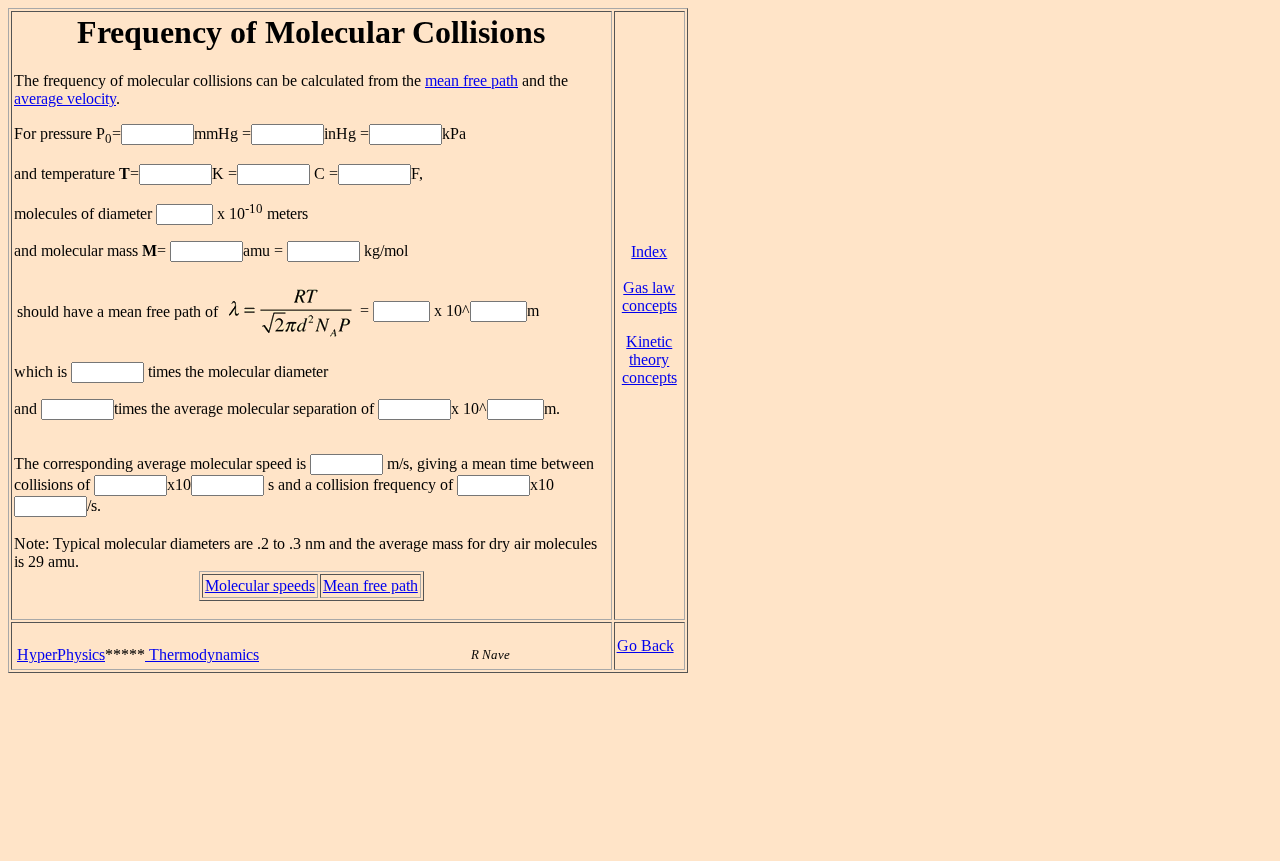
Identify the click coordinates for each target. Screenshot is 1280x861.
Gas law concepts (649, 296)
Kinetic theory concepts (649, 359)
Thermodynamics (202, 654)
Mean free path (370, 585)
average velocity (65, 98)
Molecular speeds (260, 585)
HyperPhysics (61, 654)
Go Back (645, 645)
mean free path (471, 80)
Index (649, 251)
